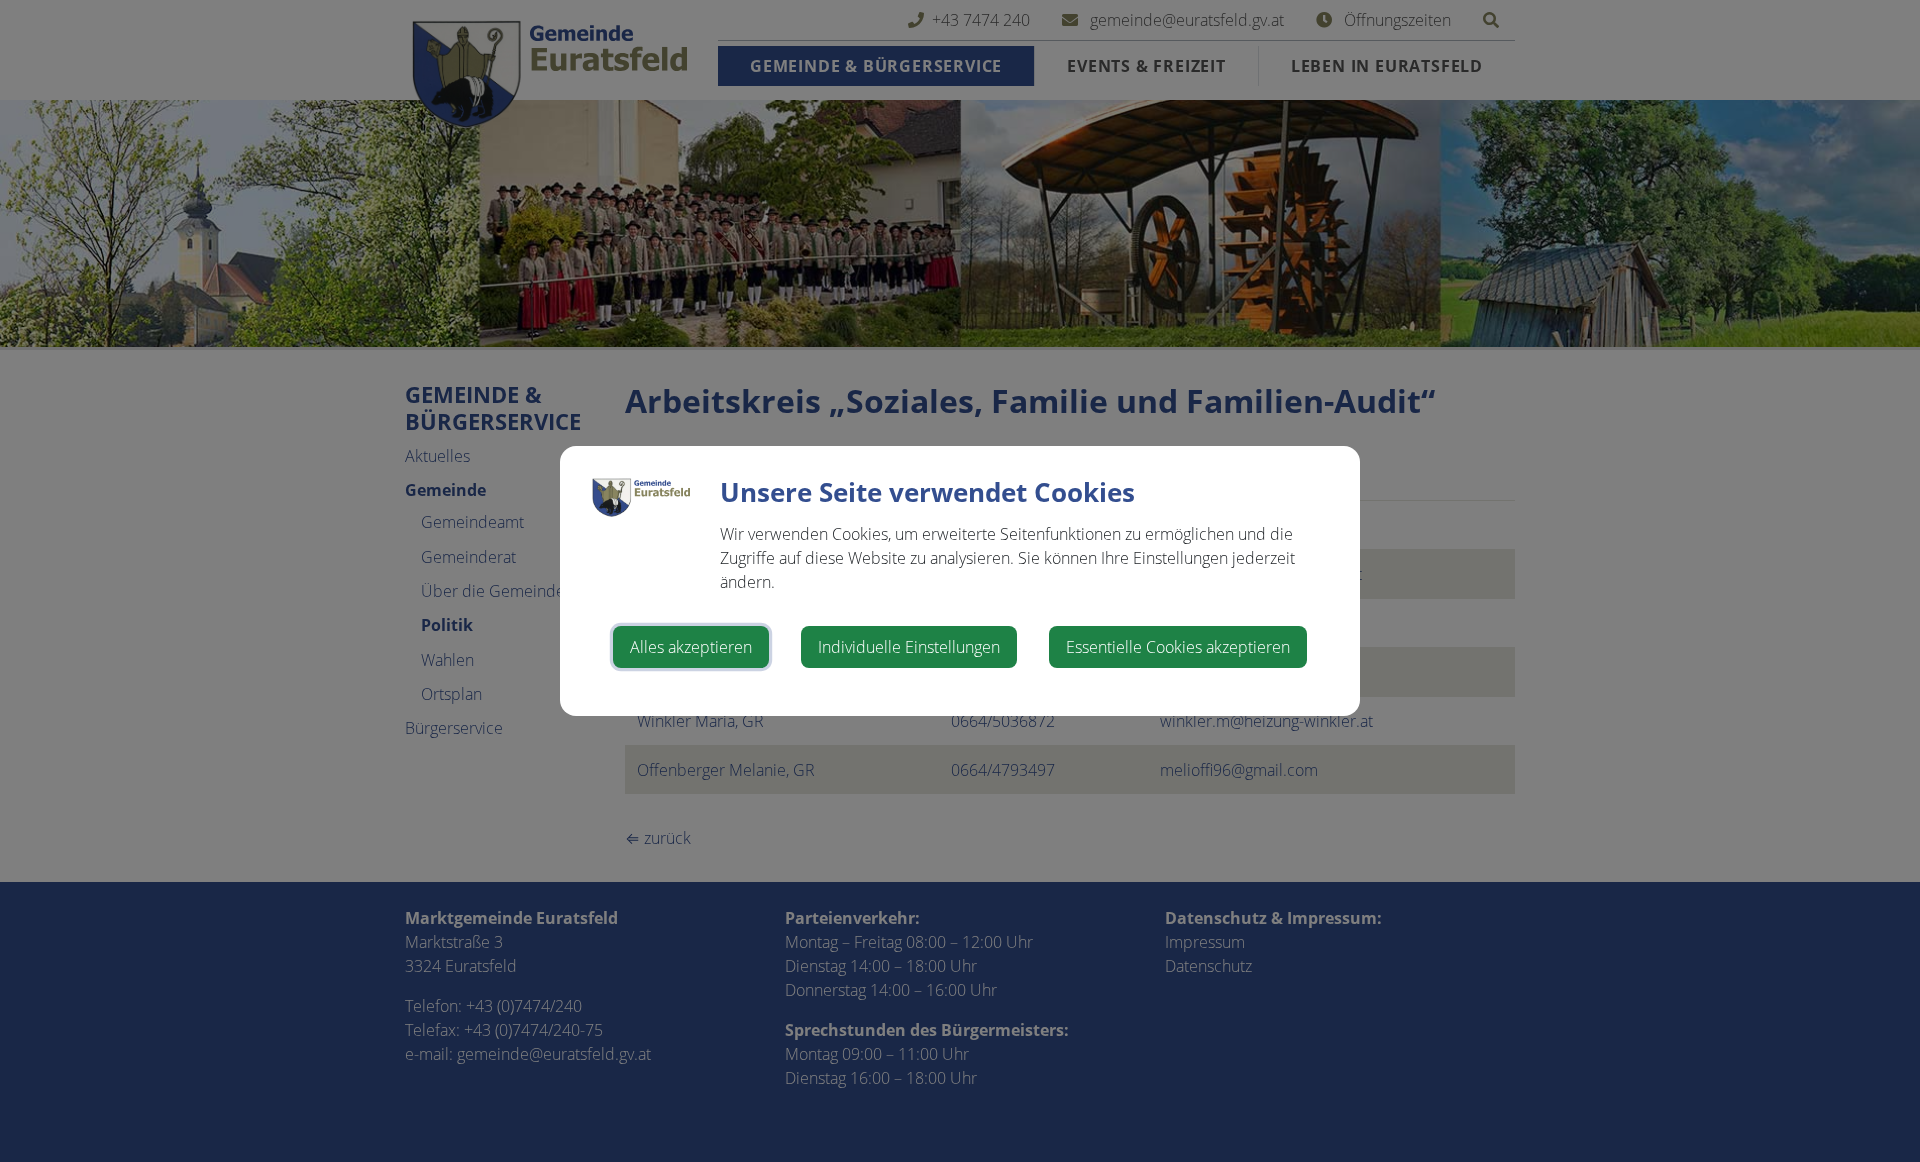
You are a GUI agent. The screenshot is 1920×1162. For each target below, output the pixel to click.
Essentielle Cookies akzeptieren (1178, 647)
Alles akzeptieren (691, 647)
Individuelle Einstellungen (909, 647)
